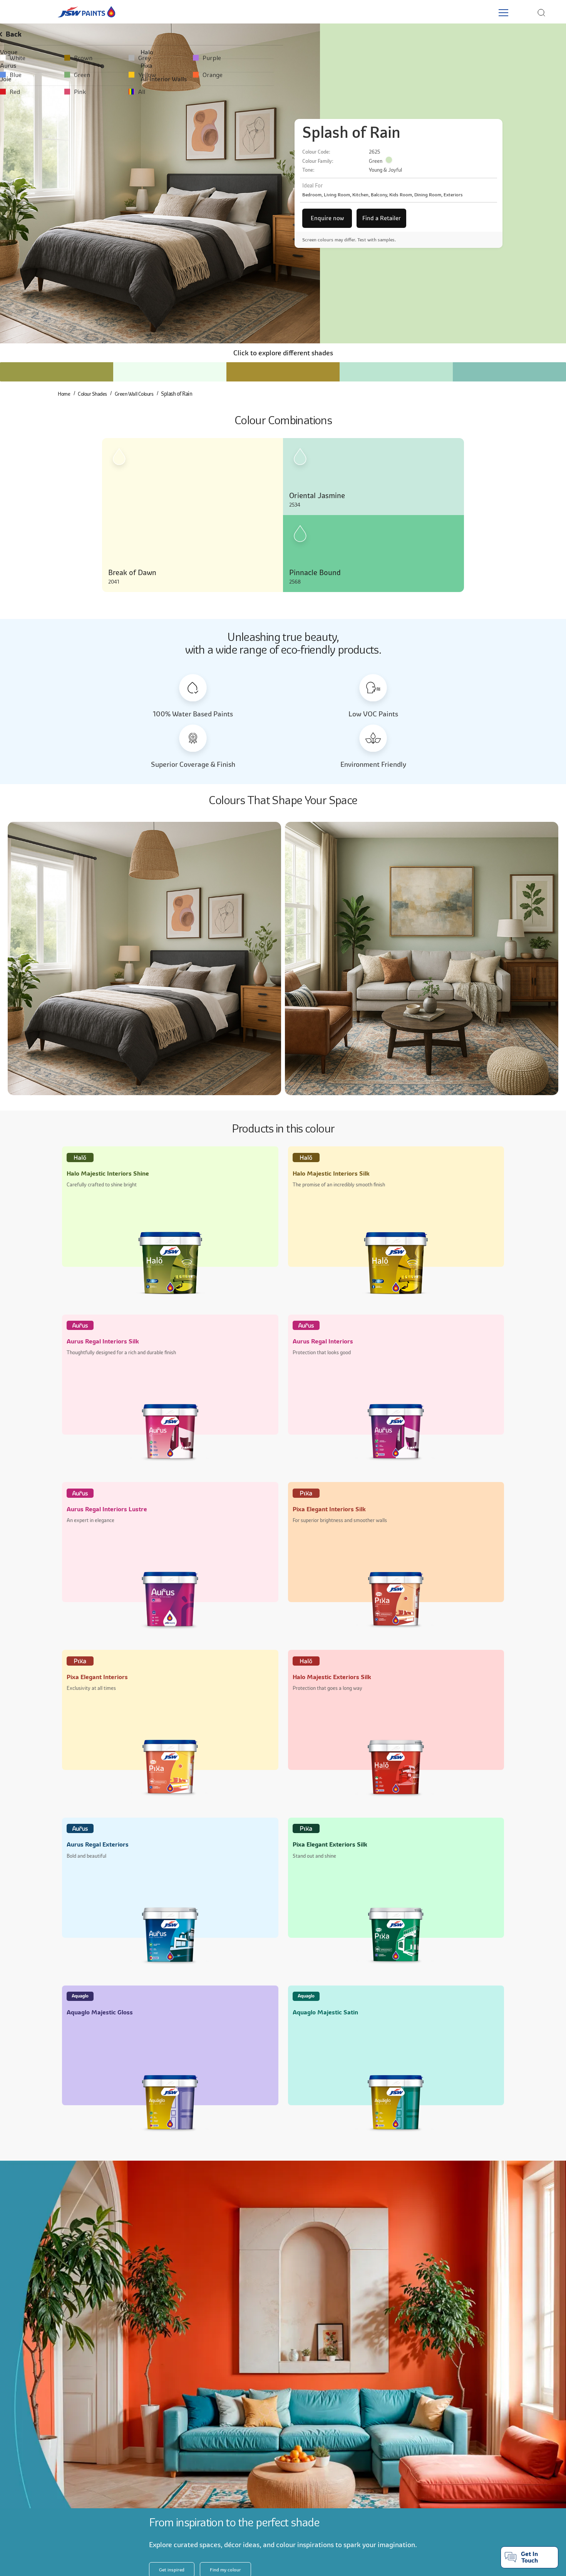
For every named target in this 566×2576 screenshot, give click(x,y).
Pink (139, 92)
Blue (21, 75)
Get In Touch (529, 2557)
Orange (379, 75)
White (23, 58)
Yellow (260, 75)
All (255, 92)
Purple (378, 58)
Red (21, 92)
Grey (257, 58)
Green (141, 75)
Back (21, 34)
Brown (142, 58)
